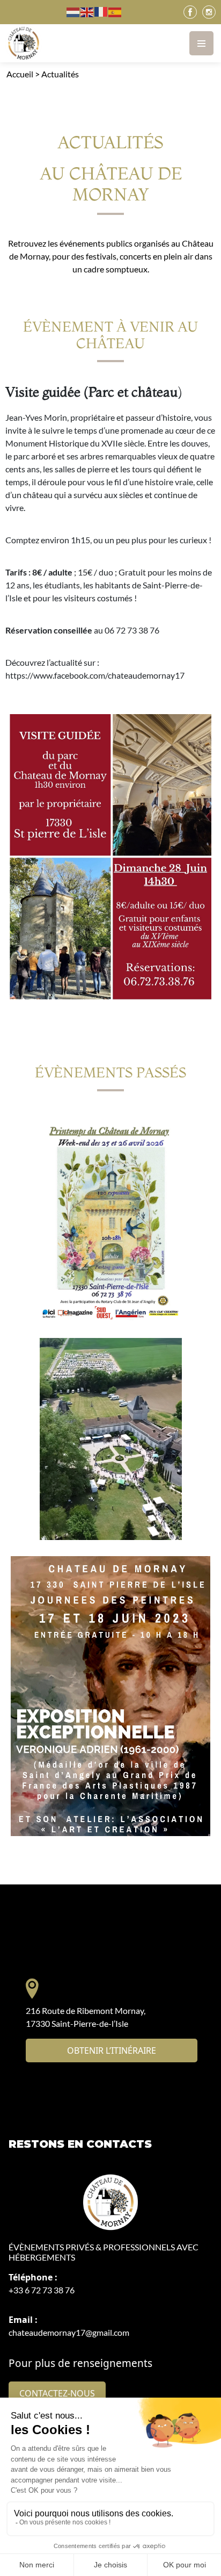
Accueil (20, 74)
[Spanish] (115, 12)
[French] (101, 12)
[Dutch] (73, 12)
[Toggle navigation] (201, 43)
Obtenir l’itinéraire (112, 2050)
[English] (87, 12)
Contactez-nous (57, 2393)
